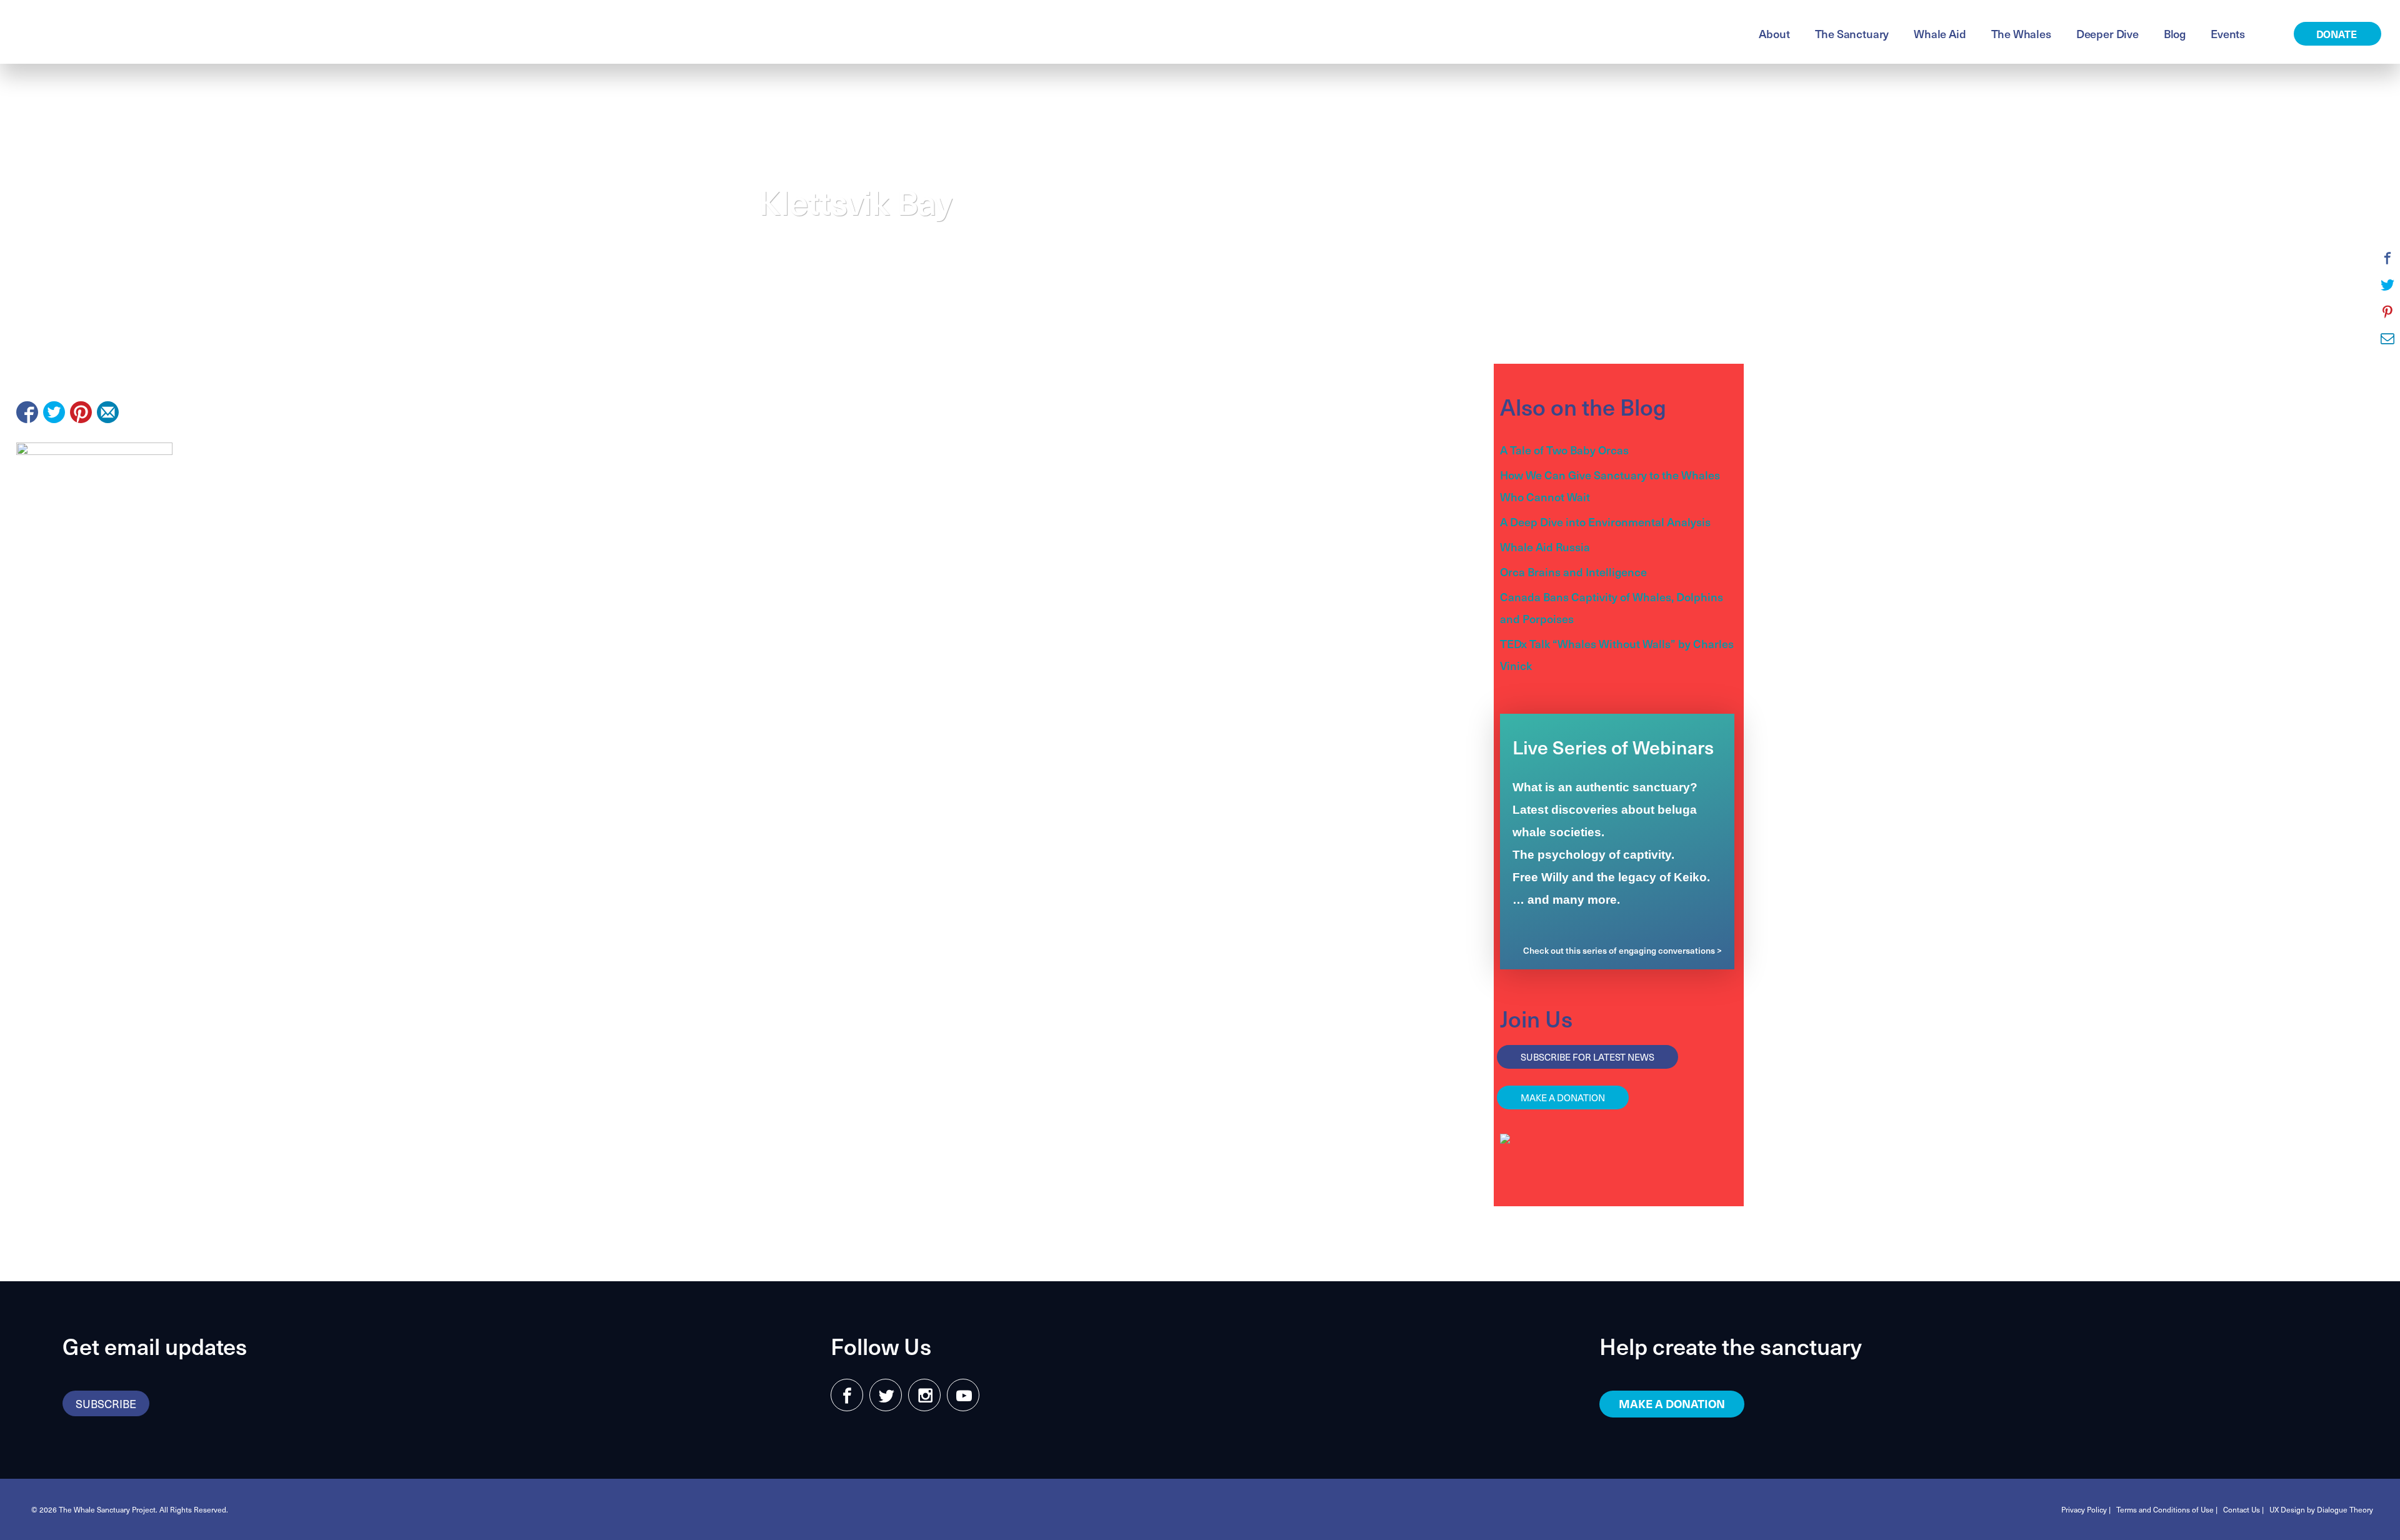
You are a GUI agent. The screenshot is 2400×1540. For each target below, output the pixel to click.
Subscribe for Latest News (1587, 1057)
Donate (2338, 34)
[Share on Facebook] (27, 412)
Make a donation (1563, 1097)
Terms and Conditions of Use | (2167, 1509)
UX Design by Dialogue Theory (2321, 1509)
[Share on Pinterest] (81, 412)
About (1774, 33)
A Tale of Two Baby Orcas (1564, 450)
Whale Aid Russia (1545, 547)
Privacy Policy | (2086, 1509)
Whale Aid (1940, 33)
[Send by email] (108, 412)
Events (2228, 33)
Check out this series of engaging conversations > (1622, 950)
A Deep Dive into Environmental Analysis (1605, 522)
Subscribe (106, 1403)
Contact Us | (2243, 1509)
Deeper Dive (2107, 33)
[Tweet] (54, 412)
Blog (2175, 33)
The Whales (2021, 33)
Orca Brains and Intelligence (1573, 572)
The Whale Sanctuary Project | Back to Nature (165, 32)
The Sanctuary (1852, 33)
